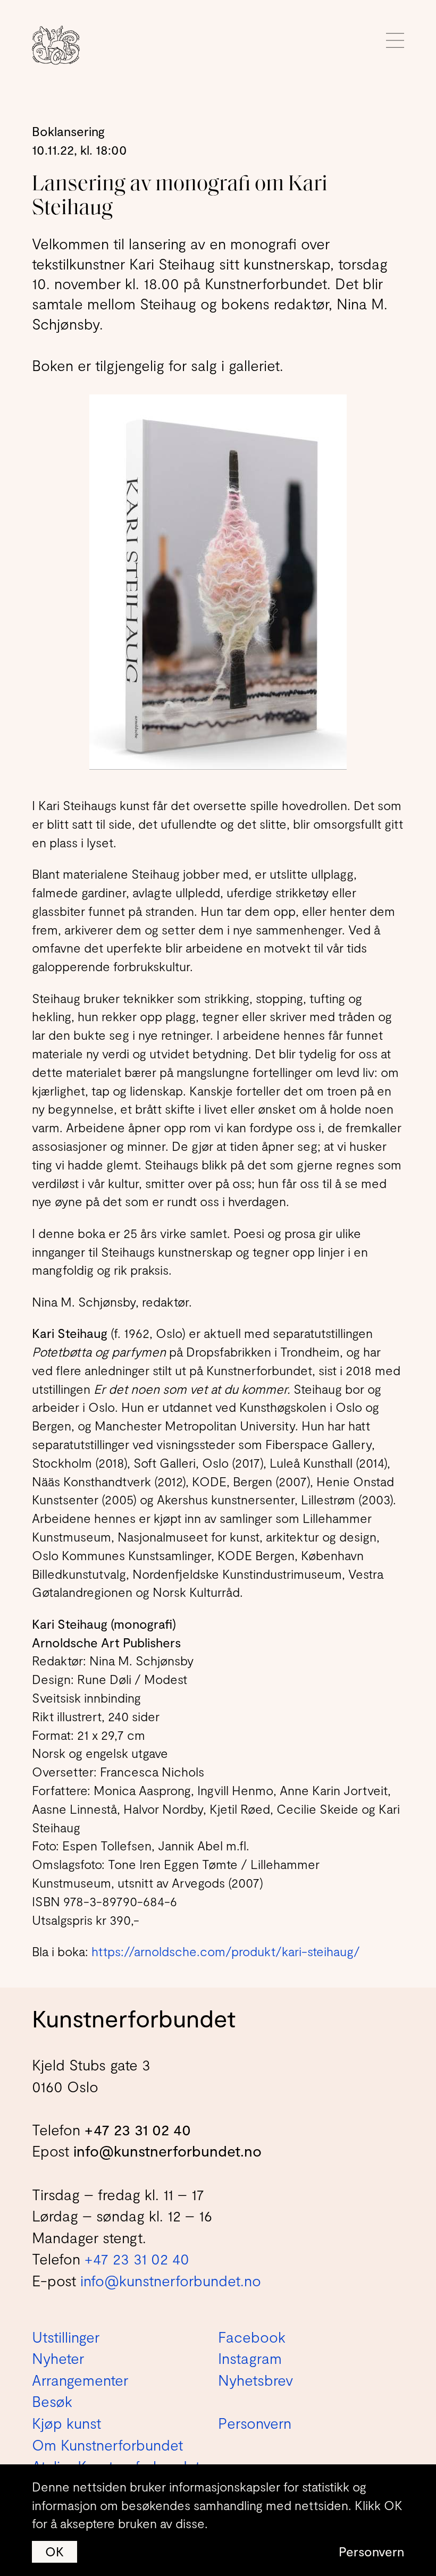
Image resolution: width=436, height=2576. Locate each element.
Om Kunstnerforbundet (107, 2445)
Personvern (371, 2551)
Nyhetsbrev (255, 2380)
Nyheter (58, 2358)
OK (54, 2551)
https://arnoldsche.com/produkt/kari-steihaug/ (226, 1951)
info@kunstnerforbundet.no (167, 2151)
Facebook (252, 2337)
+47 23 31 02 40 (138, 2129)
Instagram (250, 2358)
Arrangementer (80, 2380)
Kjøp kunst (66, 2423)
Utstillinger (66, 2337)
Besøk (52, 2401)
